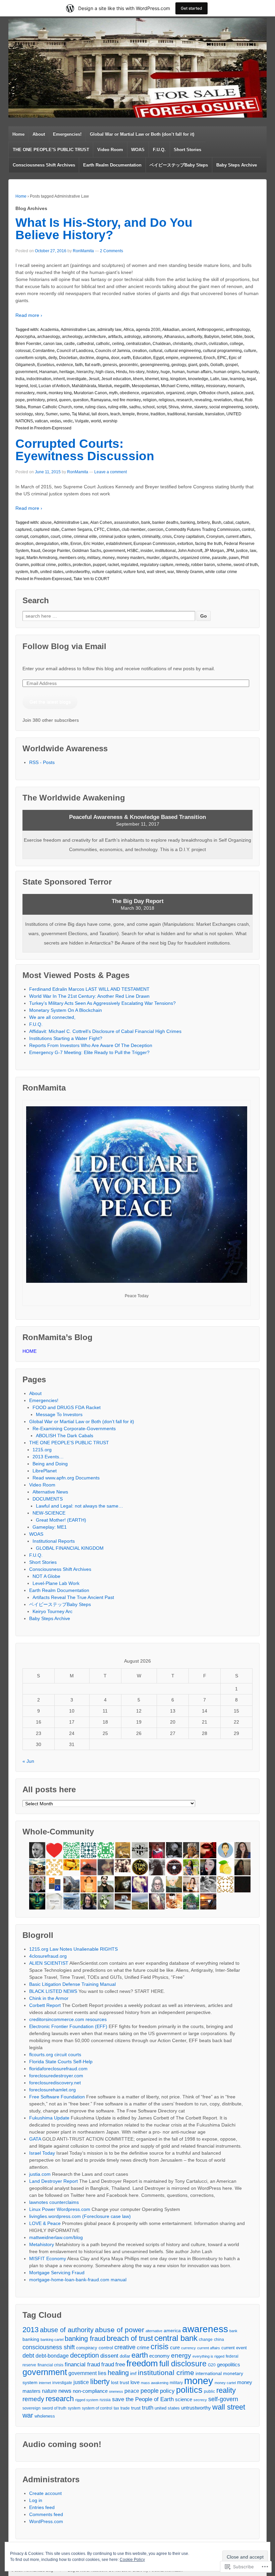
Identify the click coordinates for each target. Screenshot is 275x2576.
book (249, 337)
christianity (182, 344)
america (172, 2331)
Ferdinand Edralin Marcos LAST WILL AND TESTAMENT (89, 989)
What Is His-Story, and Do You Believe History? (104, 229)
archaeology (49, 337)
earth (126, 358)
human (178, 372)
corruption (39, 537)
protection (82, 565)
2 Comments (112, 251)
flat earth (93, 365)
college (236, 344)
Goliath (217, 365)
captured (23, 530)
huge (165, 372)
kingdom (178, 379)
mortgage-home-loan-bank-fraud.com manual (78, 2280)
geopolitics (229, 2364)
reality (226, 2390)
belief (226, 337)
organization (153, 393)
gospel (232, 365)
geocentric (129, 365)
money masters (131, 558)
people (150, 2391)
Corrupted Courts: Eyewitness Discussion (85, 450)
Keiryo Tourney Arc (52, 1611)
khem (138, 379)
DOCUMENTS (48, 1499)
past (249, 393)
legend (22, 386)
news (65, 2391)
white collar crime (221, 572)
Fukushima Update (49, 2118)
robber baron (203, 565)
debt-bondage (52, 2356)
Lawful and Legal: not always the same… (79, 1506)
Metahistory (42, 2244)
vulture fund (134, 572)
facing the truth (209, 544)
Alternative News (50, 1492)
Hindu (122, 372)
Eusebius (46, 365)
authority (194, 337)
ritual (238, 400)
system (22, 572)
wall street (156, 572)
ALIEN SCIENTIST (49, 1963)
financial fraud (82, 2364)
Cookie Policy (132, 2560)
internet (45, 2383)
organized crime (195, 558)
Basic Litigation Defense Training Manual (72, 1984)
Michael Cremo (175, 386)
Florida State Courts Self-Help (61, 2062)
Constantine (44, 351)
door (115, 358)
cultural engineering (183, 351)
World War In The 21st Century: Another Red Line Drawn (89, 996)
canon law (53, 344)
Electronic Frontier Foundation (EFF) (68, 2026)
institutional (165, 551)
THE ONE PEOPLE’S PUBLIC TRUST (51, 150)
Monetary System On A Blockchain (66, 1010)
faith (79, 365)
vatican (41, 421)
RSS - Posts (42, 762)
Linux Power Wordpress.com (60, 2209)
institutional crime (166, 2373)
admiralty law (109, 330)
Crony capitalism (189, 537)
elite (65, 544)
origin (192, 393)
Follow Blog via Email (64, 646)
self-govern (223, 2399)
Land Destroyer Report (53, 2181)
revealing (203, 400)
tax (116, 2408)
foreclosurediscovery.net (55, 2083)
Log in (36, 2500)
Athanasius (174, 337)
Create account (45, 2493)
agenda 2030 (148, 330)
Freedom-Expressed (53, 428)
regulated (129, 565)
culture (250, 351)
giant (193, 365)
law (225, 379)
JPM (230, 551)
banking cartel (52, 2340)
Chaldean (162, 344)
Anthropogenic (210, 330)
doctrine (87, 358)
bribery (204, 523)
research (184, 400)
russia (105, 2400)
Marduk (105, 386)
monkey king (60, 393)
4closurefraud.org (48, 1956)
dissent (109, 2356)
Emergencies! (67, 134)
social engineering (226, 407)
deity (53, 358)
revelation (223, 400)
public (209, 2391)
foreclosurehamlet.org (52, 2090)
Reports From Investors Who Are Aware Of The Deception (91, 1045)
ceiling (118, 344)
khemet (152, 379)
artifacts (115, 337)
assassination (127, 523)
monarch (236, 386)
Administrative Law (78, 330)
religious (167, 400)
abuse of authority (67, 2330)
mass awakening (155, 2383)
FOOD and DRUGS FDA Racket (67, 1407)
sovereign (32, 2408)
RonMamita (83, 251)
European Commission (154, 544)
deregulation (47, 544)
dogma (103, 358)
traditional (176, 414)
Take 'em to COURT (91, 579)
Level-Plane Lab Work (56, 1583)
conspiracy (87, 2348)
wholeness (45, 2416)
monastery (25, 393)
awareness (205, 2329)
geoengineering (155, 365)
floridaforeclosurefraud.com (58, 2069)
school (149, 407)
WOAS (138, 150)
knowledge (198, 379)
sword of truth (246, 565)
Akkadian (171, 330)
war (171, 572)
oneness (116, 2391)
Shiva (174, 407)
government (26, 372)
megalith (122, 386)
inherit (59, 379)
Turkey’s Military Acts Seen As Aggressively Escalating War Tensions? (102, 1003)
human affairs (199, 372)
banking (188, 523)
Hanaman (48, 372)
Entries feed (42, 2507)
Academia (49, 330)
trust (136, 2408)
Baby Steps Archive (237, 165)
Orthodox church (214, 393)
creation (140, 351)
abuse (46, 523)
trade (125, 2408)
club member (134, 530)
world (96, 421)
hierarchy (85, 372)
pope (20, 400)
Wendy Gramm (190, 572)
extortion (185, 544)
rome (78, 407)
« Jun (28, 1761)
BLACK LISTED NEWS (53, 1991)
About (39, 134)
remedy (182, 565)
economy (159, 2356)
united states (52, 572)
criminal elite (85, 537)
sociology (24, 414)
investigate (77, 379)
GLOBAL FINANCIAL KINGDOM (70, 1548)
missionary (216, 386)
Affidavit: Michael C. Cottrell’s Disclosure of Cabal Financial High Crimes (105, 1031)
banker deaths (165, 523)
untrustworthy (78, 572)
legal (251, 379)
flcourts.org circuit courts (55, 2055)
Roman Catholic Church (50, 407)
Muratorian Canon (90, 393)
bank (146, 523)
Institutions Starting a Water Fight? (66, 1038)
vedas (56, 421)
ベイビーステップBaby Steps (179, 165)
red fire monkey (127, 400)
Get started (191, 8)
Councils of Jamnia (113, 351)
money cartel (225, 2383)
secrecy (200, 2400)
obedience (129, 393)
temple (129, 414)
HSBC (133, 551)
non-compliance (90, 2391)
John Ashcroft (190, 551)
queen (65, 400)
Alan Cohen (101, 523)
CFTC (99, 530)
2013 (31, 2330)
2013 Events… (48, 1457)
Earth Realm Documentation (112, 165)
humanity (250, 372)
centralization (138, 344)
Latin (215, 379)
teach (115, 414)
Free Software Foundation (57, 2097)
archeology (72, 337)
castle (69, 344)
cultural (156, 351)
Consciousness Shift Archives (44, 165)
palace (237, 393)
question (81, 400)
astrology (132, 337)
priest (52, 400)
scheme (224, 565)
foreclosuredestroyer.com (56, 2076)
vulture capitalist (107, 572)
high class (105, 372)
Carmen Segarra (77, 530)
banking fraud (85, 2339)
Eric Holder (94, 544)
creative (125, 2347)
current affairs (238, 537)
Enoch (209, 358)
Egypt (158, 358)
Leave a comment (111, 472)
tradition (158, 414)
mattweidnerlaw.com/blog (56, 2237)
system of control (97, 2408)
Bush (217, 523)
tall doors (100, 414)
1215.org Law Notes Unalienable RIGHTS (73, 1949)
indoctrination (39, 379)
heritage (67, 372)
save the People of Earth (143, 2399)
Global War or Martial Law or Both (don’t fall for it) (142, 134)
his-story (137, 372)
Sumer (52, 414)
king (164, 379)
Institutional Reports (54, 1541)
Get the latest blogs (50, 702)
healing (118, 2373)
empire (172, 358)
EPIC (222, 358)
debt (28, 2356)
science (184, 2399)
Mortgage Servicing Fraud (57, 2273)
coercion (155, 530)
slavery (201, 407)
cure (175, 2348)
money (108, 558)
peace (132, 2391)
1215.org (42, 1450)
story (39, 414)
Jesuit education (116, 379)
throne (143, 414)
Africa (129, 330)
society (252, 407)
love (135, 2382)
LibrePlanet (45, 1471)
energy (181, 2355)
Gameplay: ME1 (50, 1527)
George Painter (56, 551)
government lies (87, 2373)
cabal (228, 523)
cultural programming (222, 351)
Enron (76, 544)
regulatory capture (157, 565)
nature (49, 2391)
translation (215, 414)
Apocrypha (25, 337)
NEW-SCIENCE (49, 1513)
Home (18, 134)
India (20, 379)
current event (234, 2348)
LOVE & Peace (45, 2223)
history (153, 372)
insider (147, 551)
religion (150, 400)
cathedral (85, 344)
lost (33, 386)
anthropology (238, 330)
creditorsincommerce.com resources (68, 2019)
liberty (100, 2382)
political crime (43, 565)
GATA (35, 2139)
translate (195, 414)
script (161, 407)
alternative (154, 2331)
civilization (218, 344)
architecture (95, 337)
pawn (234, 558)
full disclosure (183, 2364)
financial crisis (50, 2365)
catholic (103, 344)
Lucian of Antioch (54, 386)
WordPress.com (46, 2521)
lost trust (120, 2383)
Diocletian (68, 358)
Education (142, 358)
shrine (186, 407)
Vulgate (82, 421)
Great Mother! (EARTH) (61, 1520)
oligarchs (170, 558)
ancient (188, 330)
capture (242, 523)
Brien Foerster (28, 344)
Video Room (110, 150)
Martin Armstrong (42, 558)
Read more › (29, 315)
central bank (176, 2338)
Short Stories (187, 150)
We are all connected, (52, 1017)
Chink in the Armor (49, 1998)
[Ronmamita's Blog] (137, 68)
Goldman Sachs (87, 551)
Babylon (212, 337)
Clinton (113, 530)
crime (67, 537)
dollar (125, 2356)
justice (242, 551)
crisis (167, 537)
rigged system (87, 2400)
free (120, 2364)
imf (133, 2373)
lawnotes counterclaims (54, 2202)
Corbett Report (45, 2005)
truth (34, 572)
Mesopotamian (145, 386)
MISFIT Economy (48, 2258)
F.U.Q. (159, 150)
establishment (119, 544)
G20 (212, 2365)
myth (113, 393)
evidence (65, 365)
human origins (227, 372)
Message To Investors (59, 1414)
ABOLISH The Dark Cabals (65, 1436)
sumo (65, 414)
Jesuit (94, 379)
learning (237, 379)
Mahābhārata (84, 386)
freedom (142, 2363)
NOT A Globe (46, 1576)
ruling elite (118, 407)
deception (24, 544)
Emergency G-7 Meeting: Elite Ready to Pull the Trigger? (89, 1052)
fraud (36, 551)
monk (42, 393)
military (197, 386)
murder (153, 558)
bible (238, 337)
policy (167, 2391)
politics (64, 565)
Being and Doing (50, 1464)
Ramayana (101, 400)
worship (110, 421)
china (219, 2340)
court (55, 537)
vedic (68, 421)
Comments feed (46, 2514)
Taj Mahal (81, 414)
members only (72, 558)
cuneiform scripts (31, 358)
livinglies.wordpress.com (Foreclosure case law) (80, 2216)
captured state (46, 530)
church (200, 344)
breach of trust (130, 2338)
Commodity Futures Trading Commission (203, 530)
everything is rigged (208, 2356)
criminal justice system (119, 537)
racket (113, 565)
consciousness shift (49, 2347)
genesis (110, 365)
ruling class (96, 407)
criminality (151, 537)
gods (204, 365)
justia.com (40, 2174)
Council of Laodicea (75, 351)
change (206, 2340)
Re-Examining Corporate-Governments (74, 1429)
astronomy (152, 337)
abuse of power (120, 2330)
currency (188, 2348)
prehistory (36, 400)
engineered (191, 358)
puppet (99, 565)
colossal (23, 351)
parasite (219, 558)
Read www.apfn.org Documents (66, 1478)
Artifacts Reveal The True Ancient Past (73, 1597)
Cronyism (215, 537)
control (248, 530)
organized (175, 393)
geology (179, 365)
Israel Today (42, 2153)
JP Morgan (214, 551)
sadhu (135, 407)
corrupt (22, 537)
